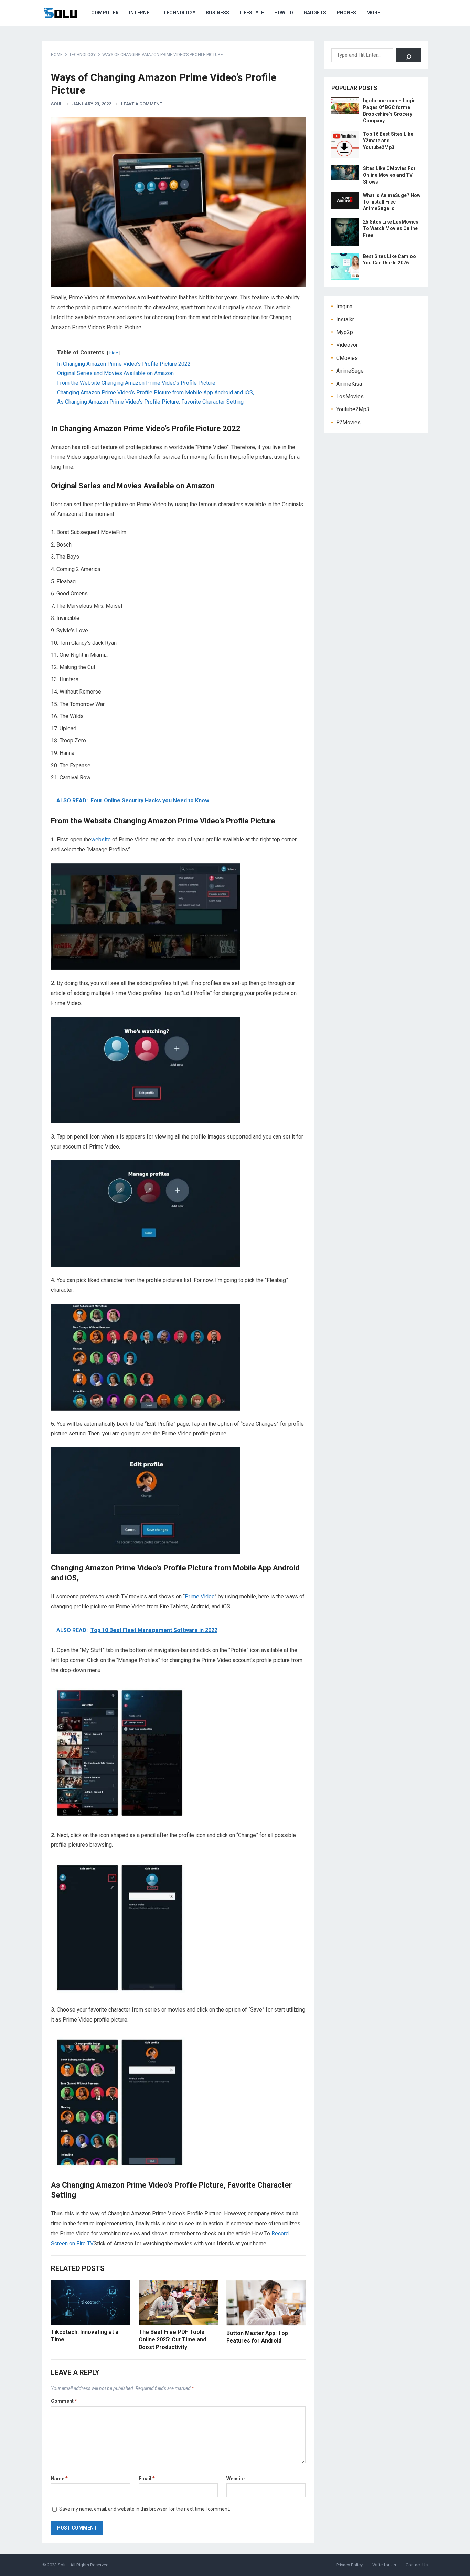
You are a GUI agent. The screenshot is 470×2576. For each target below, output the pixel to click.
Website (236, 2479)
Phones (346, 13)
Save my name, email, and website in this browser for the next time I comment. (145, 2509)
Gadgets (315, 13)
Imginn (344, 306)
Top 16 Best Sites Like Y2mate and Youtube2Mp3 (388, 141)
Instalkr (345, 319)
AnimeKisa (349, 384)
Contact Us (417, 2565)
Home (57, 55)
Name (59, 2479)
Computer (105, 13)
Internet (141, 13)
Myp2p (345, 332)
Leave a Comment (142, 104)
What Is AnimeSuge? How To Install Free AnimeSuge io (392, 202)
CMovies (347, 358)
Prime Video (200, 1596)
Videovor (347, 345)
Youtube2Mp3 (353, 409)
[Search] (409, 55)
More (373, 13)
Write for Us (384, 2565)
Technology (179, 13)
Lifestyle (252, 13)
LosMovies (350, 397)
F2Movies (348, 422)
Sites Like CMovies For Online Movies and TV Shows (389, 175)
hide (114, 353)
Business (217, 13)
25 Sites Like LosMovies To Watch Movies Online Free (391, 228)
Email (147, 2479)
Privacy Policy (349, 2565)
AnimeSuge (350, 371)
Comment (64, 2401)
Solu (62, 2565)
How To (284, 13)
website (101, 839)
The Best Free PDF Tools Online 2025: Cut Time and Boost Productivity (172, 2339)
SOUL (57, 104)
